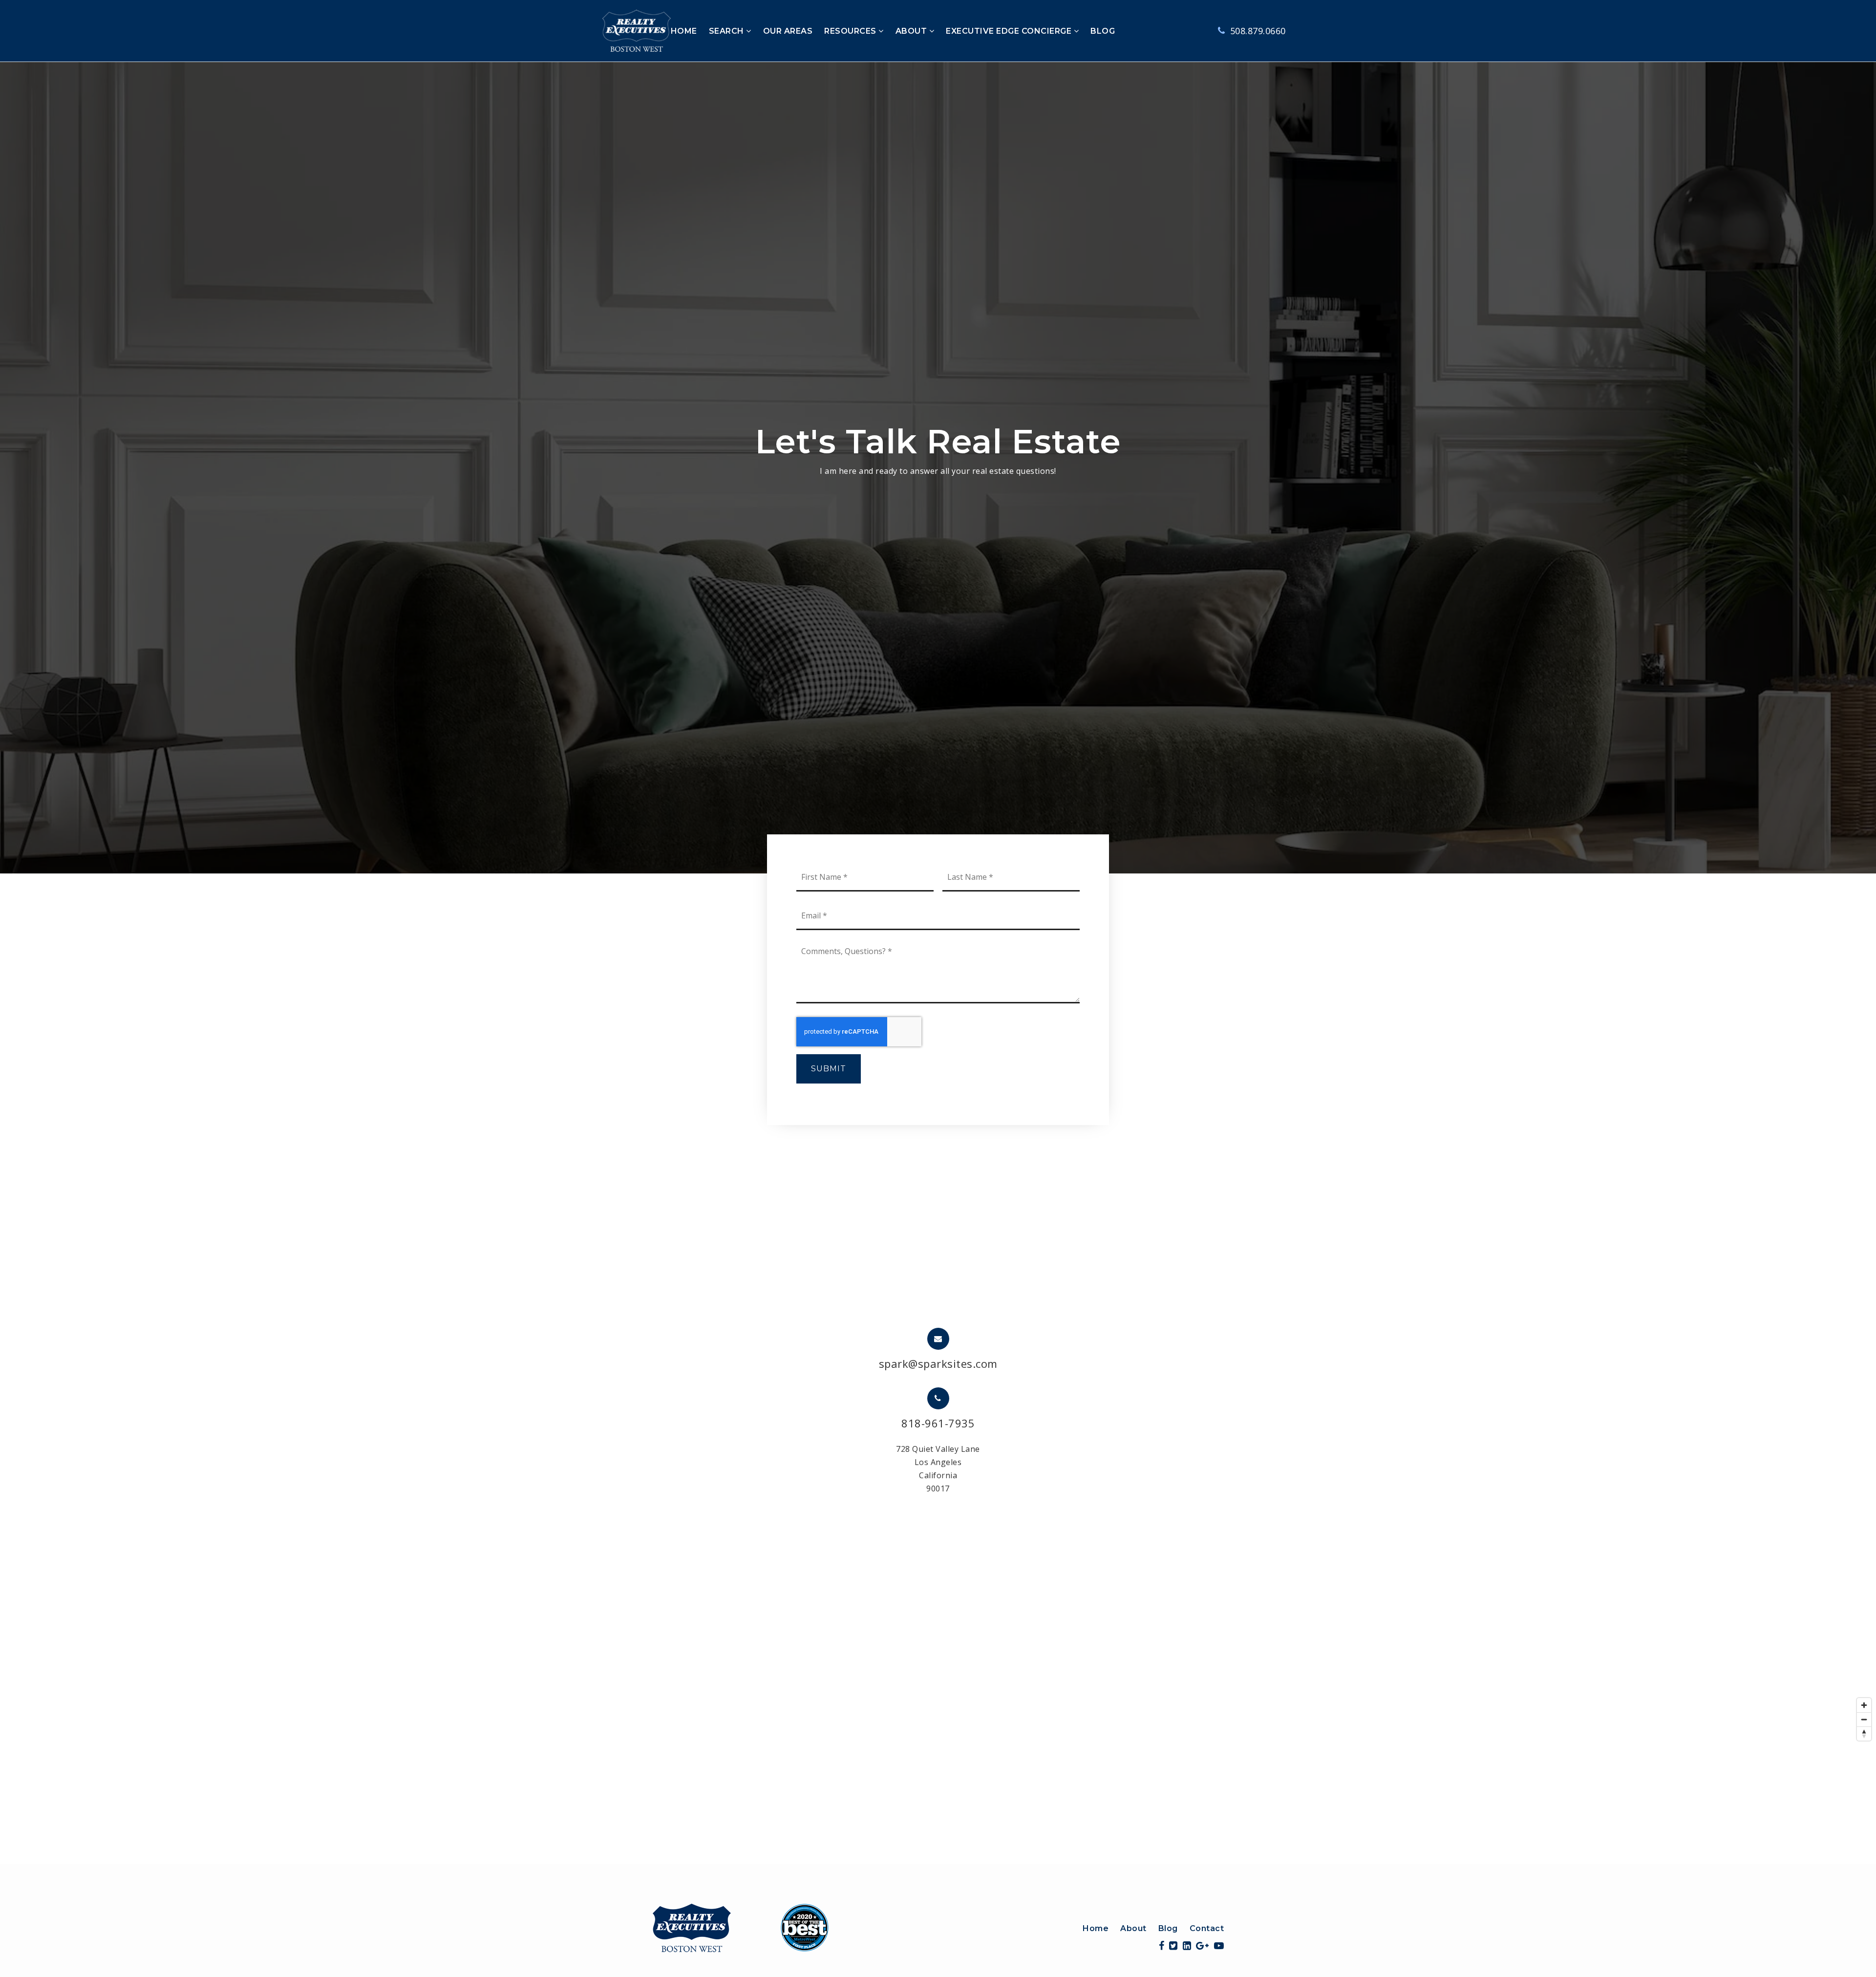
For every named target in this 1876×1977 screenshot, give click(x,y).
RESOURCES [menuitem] (851, 31)
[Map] (938, 1779)
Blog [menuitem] (1168, 1928)
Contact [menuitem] (1207, 1928)
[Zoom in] (1864, 1705)
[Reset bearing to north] (1864, 1733)
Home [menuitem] (1096, 1928)
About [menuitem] (1133, 1928)
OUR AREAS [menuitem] (788, 31)
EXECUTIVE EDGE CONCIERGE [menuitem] (1010, 31)
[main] (938, 963)
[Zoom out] (1864, 1719)
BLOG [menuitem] (1103, 31)
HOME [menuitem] (684, 31)
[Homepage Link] (741, 1927)
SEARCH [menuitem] (728, 31)
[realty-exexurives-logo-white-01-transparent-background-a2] (637, 30)
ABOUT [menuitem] (912, 31)
